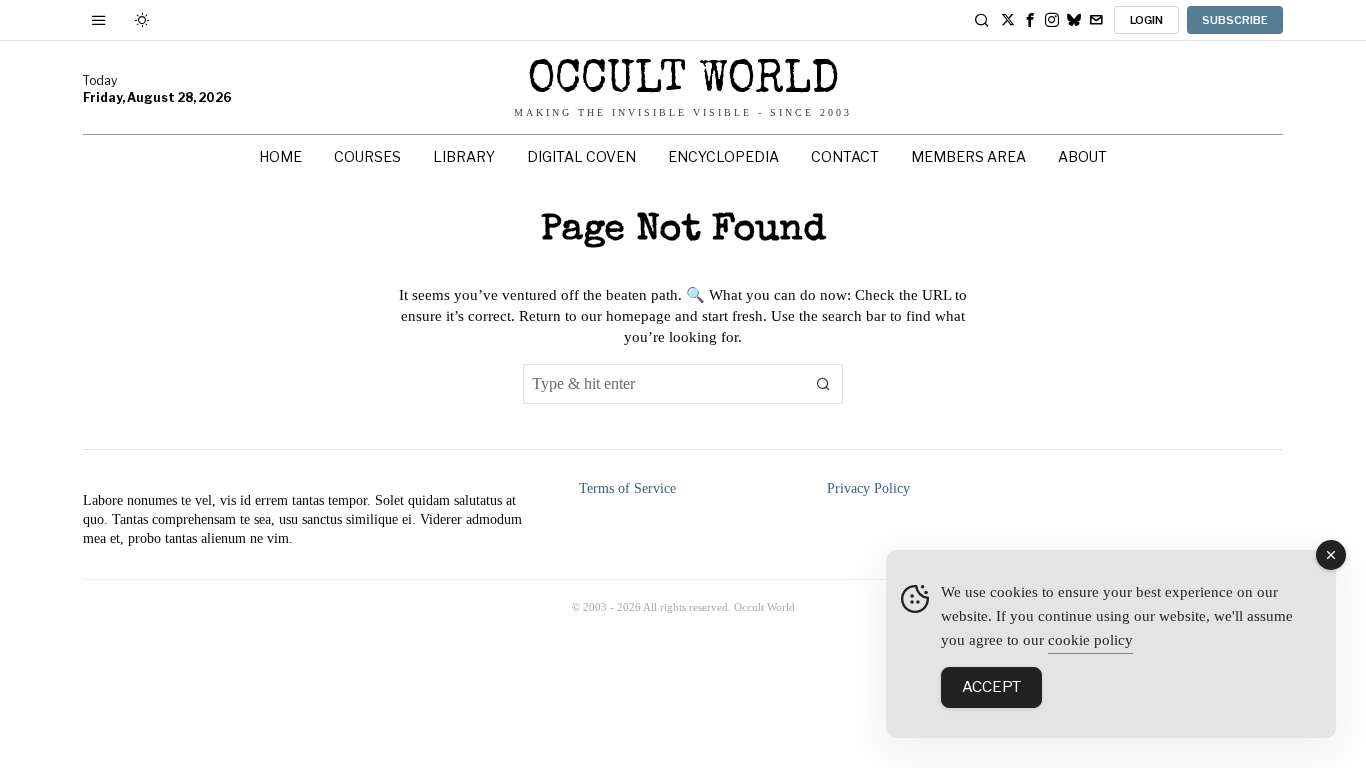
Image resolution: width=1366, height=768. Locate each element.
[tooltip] (1008, 20)
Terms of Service (627, 488)
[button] (823, 384)
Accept (991, 687)
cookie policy (1090, 640)
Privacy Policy (868, 488)
